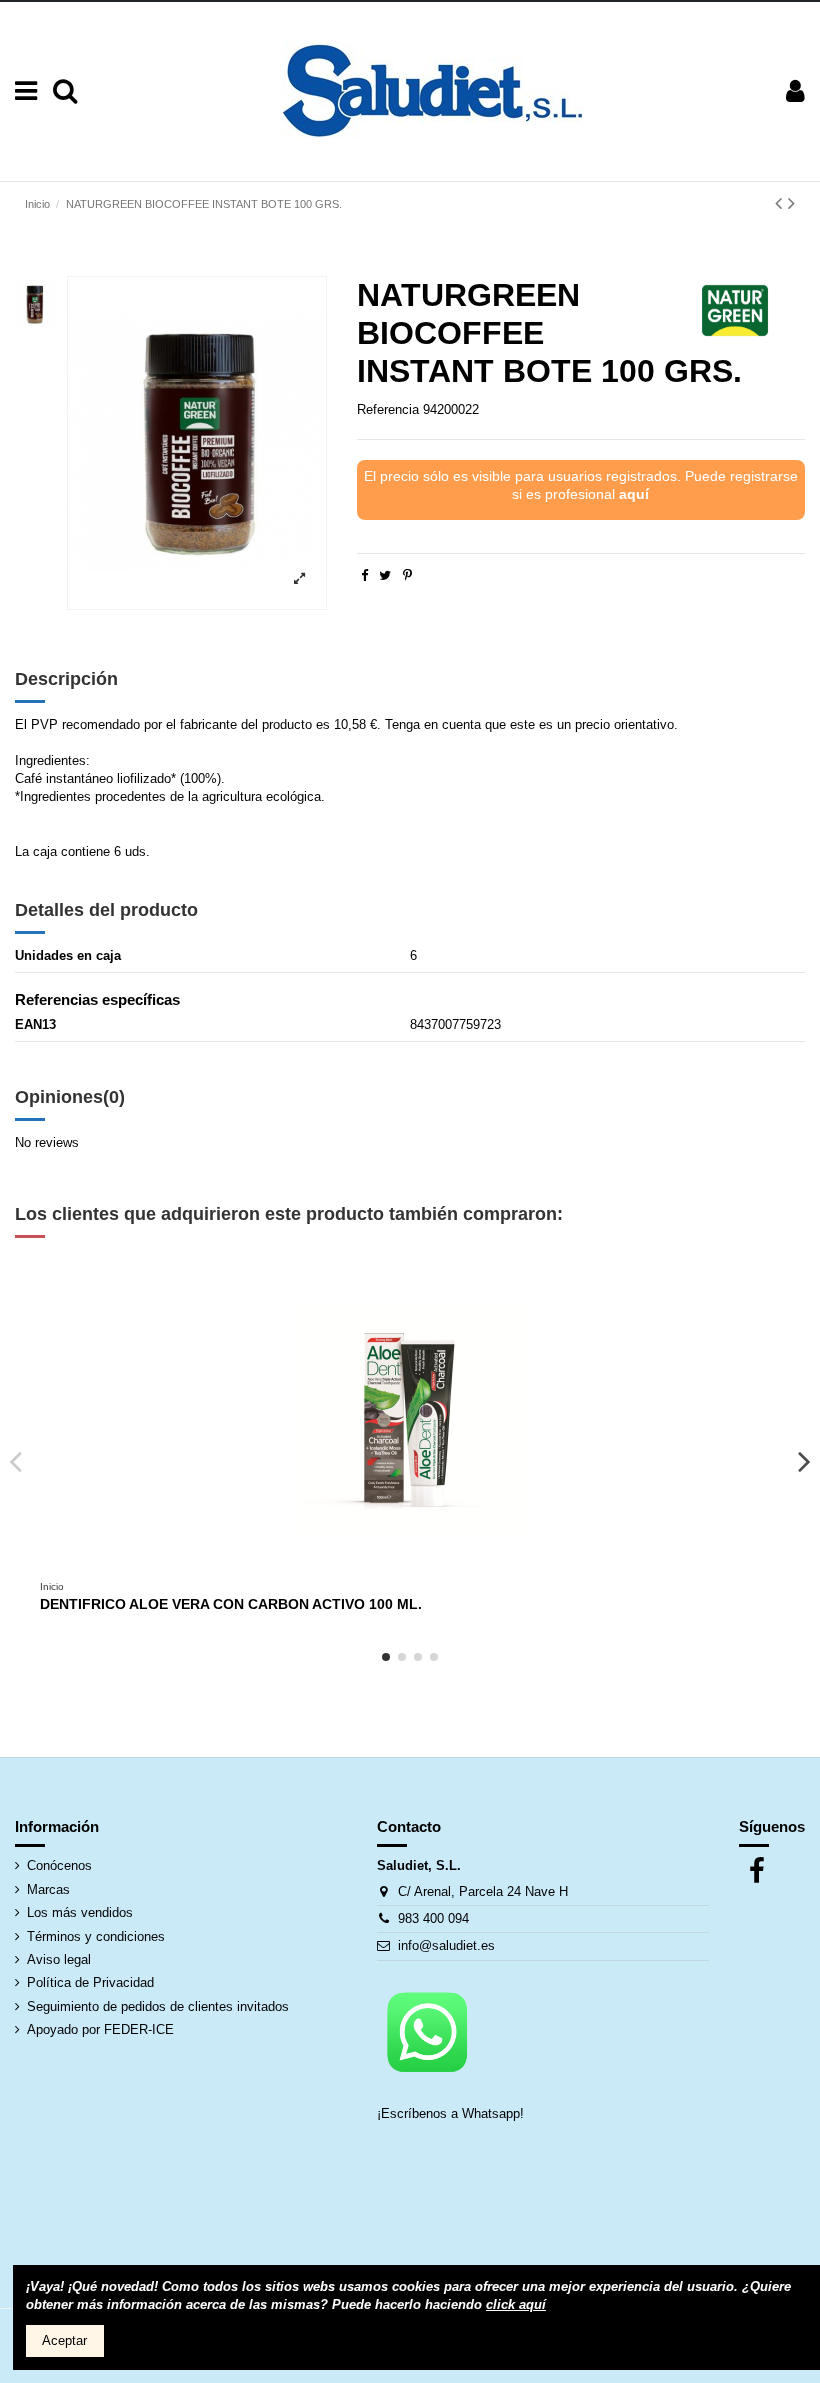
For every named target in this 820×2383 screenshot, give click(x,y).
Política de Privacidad (90, 1982)
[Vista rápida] (423, 1565)
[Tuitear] (385, 575)
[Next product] (791, 203)
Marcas (48, 1889)
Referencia (388, 409)
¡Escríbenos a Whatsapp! (452, 2113)
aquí (634, 494)
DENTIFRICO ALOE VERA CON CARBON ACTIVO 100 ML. (231, 1604)
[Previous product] (781, 203)
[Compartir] (364, 575)
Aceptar (64, 2340)
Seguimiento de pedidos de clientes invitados (158, 2006)
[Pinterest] (407, 575)
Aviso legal (59, 1959)
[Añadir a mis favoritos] (397, 1565)
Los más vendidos (80, 1912)
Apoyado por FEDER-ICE (100, 2029)
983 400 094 (433, 1918)
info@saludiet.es (446, 1945)
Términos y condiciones (96, 1936)
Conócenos (59, 1865)
